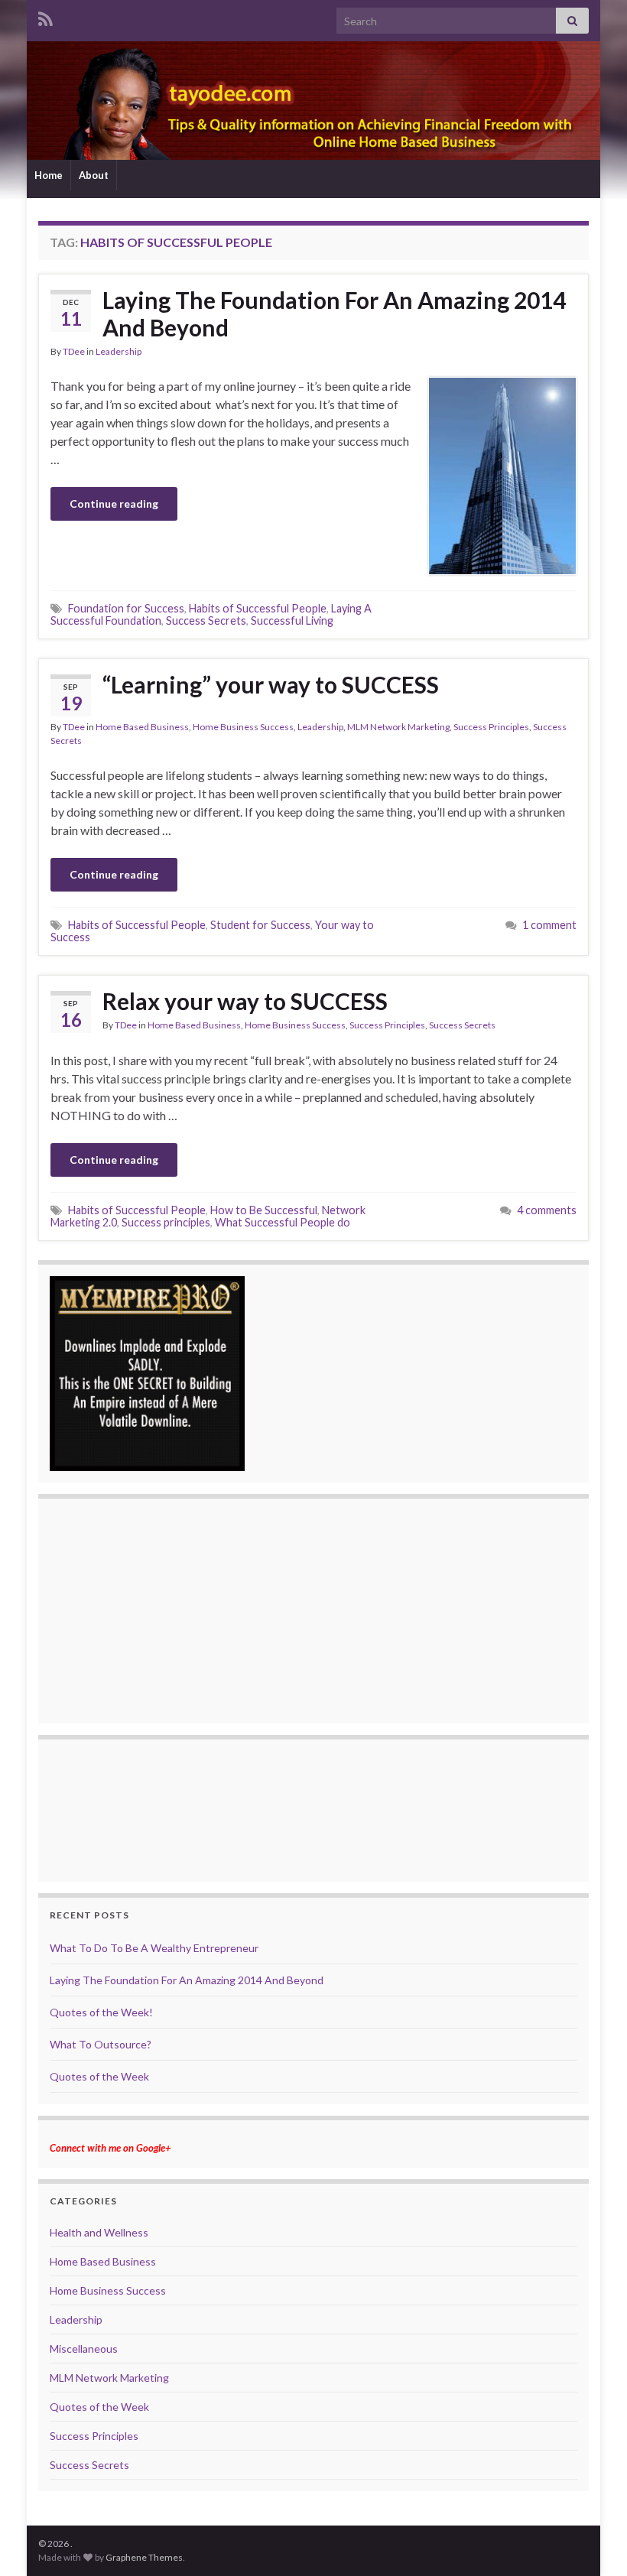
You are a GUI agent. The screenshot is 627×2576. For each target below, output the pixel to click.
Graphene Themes (144, 2557)
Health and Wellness (99, 2232)
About (94, 175)
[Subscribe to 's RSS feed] (45, 16)
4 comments (547, 1210)
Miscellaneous (84, 2349)
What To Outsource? (101, 2044)
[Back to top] (593, 2542)
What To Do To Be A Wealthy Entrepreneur (154, 1948)
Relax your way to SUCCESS (245, 1001)
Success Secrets (206, 620)
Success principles (166, 1222)
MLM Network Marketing (398, 727)
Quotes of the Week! (101, 2012)
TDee (74, 351)
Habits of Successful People (258, 608)
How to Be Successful (264, 1210)
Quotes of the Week (99, 2076)
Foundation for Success (126, 608)
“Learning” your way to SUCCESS (271, 684)
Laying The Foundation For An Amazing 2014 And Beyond (334, 313)
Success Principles (491, 727)
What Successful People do (283, 1222)
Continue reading (114, 504)
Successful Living (292, 620)
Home (49, 175)
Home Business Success (243, 727)
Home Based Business (142, 727)
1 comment (549, 925)
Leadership (119, 351)
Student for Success (260, 925)
